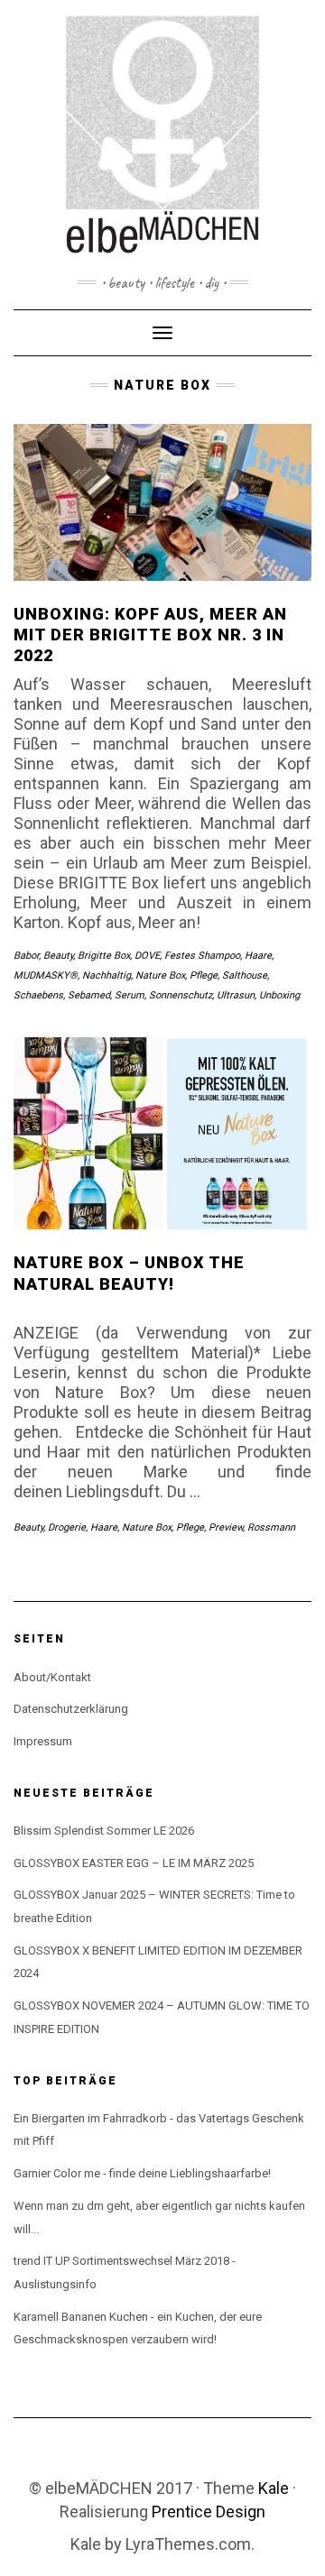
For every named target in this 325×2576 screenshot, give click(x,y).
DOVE (147, 956)
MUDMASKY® (46, 975)
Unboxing (279, 995)
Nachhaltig (107, 975)
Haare (258, 956)
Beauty (58, 956)
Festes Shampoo (202, 956)
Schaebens (38, 995)
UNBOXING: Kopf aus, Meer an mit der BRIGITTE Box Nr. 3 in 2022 (150, 635)
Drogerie (67, 1527)
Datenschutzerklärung (71, 1709)
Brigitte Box (104, 956)
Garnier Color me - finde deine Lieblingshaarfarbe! (142, 2173)
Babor (26, 956)
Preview (226, 1527)
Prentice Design (209, 2512)
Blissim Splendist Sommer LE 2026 (104, 1831)
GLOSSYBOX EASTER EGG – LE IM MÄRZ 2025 (134, 1863)
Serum (130, 995)
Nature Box (160, 975)
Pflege (204, 975)
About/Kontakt (52, 1677)
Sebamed (89, 995)
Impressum (43, 1741)
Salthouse (245, 975)
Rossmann (271, 1527)
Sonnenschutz (181, 995)
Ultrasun (236, 995)
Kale (274, 2488)
